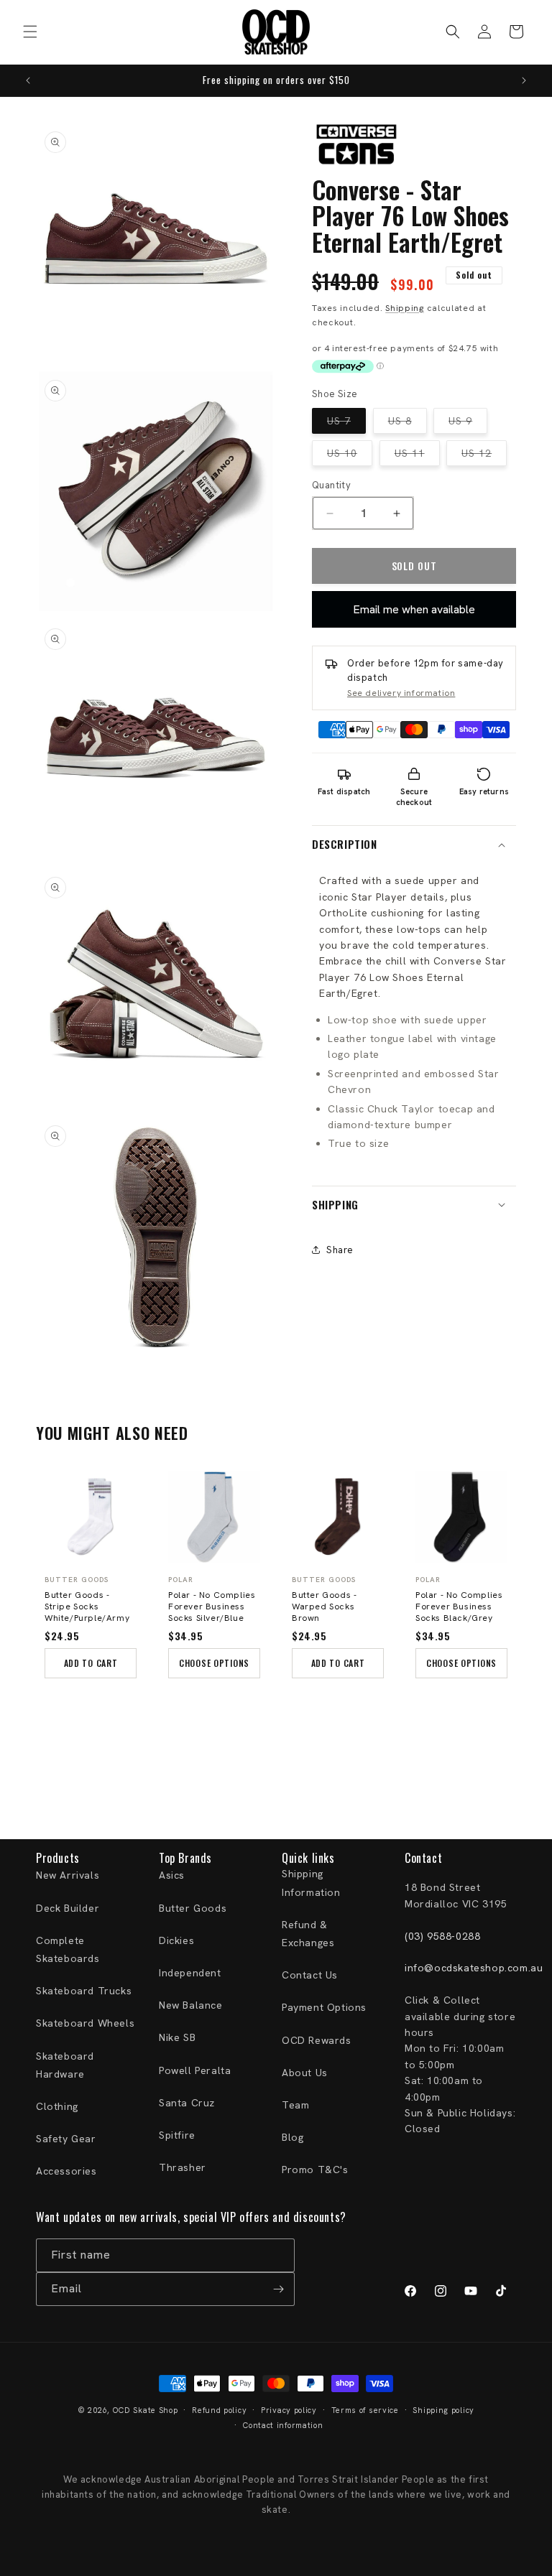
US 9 (468, 424)
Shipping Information (311, 1883)
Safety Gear (66, 2139)
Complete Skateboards (68, 1949)
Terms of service (365, 2410)
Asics (172, 1875)
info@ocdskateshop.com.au (474, 1968)
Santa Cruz (187, 2103)
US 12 (484, 456)
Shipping (405, 308)
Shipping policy (443, 2410)
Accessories (66, 2171)
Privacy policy (289, 2410)
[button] (30, 32)
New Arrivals (68, 1875)
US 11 (417, 456)
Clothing (57, 2106)
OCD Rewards (317, 2040)
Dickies (176, 1940)
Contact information (283, 2425)
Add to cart (91, 1663)
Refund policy (219, 2410)
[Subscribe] (278, 2289)
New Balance (191, 2005)
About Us (305, 2073)
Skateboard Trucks (84, 1991)
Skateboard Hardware (65, 2065)
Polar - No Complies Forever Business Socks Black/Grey (459, 1606)
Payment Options (324, 2007)
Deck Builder (68, 1908)
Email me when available (414, 609)
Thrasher (183, 2167)
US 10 (350, 456)
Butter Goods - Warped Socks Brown (324, 1606)
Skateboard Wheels (85, 2023)
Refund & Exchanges (308, 1934)
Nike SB (177, 2037)
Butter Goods (193, 1908)
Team (295, 2105)
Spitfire (177, 2135)
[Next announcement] (524, 80)
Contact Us (310, 1975)
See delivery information (401, 693)
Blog (293, 2137)
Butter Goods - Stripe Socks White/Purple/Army (87, 1606)
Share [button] (340, 1250)
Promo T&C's (315, 2170)
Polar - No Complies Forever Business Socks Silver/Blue (212, 1606)
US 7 (346, 424)
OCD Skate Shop (146, 2410)
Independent (190, 1973)
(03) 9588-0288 (442, 1936)
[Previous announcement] (28, 80)
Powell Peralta (195, 2070)
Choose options (214, 1663)
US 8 (408, 424)
